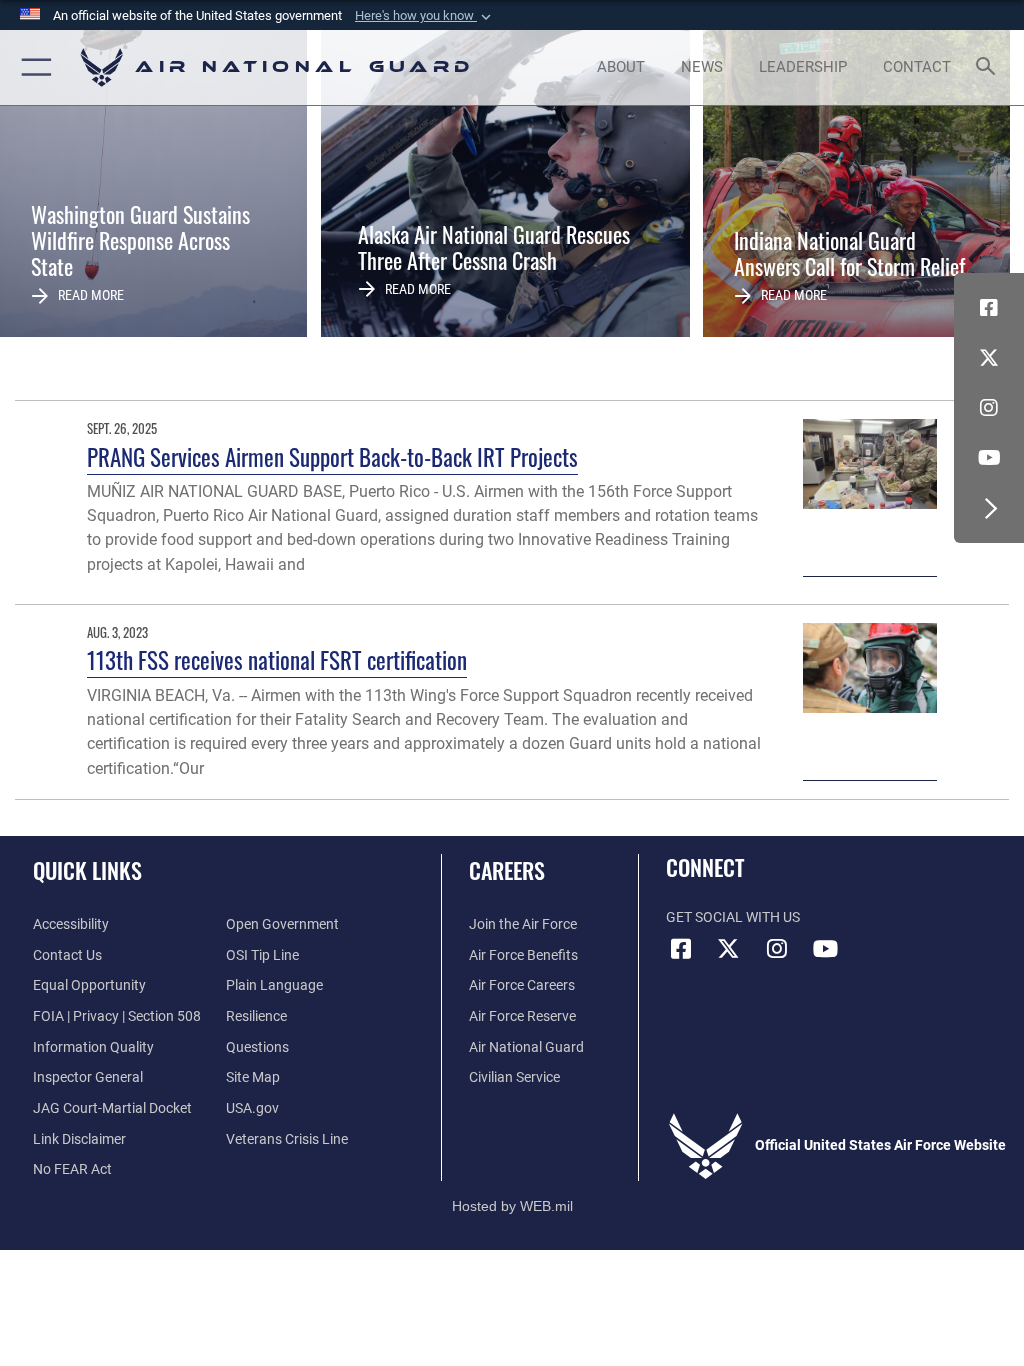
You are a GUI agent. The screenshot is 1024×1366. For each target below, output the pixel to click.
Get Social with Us (733, 917)
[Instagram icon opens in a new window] (989, 408)
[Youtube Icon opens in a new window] (989, 458)
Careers (507, 870)
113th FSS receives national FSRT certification (277, 659)
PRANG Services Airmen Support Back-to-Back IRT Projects (332, 456)
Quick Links (87, 870)
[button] (425, 16)
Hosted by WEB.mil (512, 1206)
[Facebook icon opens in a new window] (989, 308)
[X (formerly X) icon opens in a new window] (989, 358)
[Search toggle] (989, 67)
